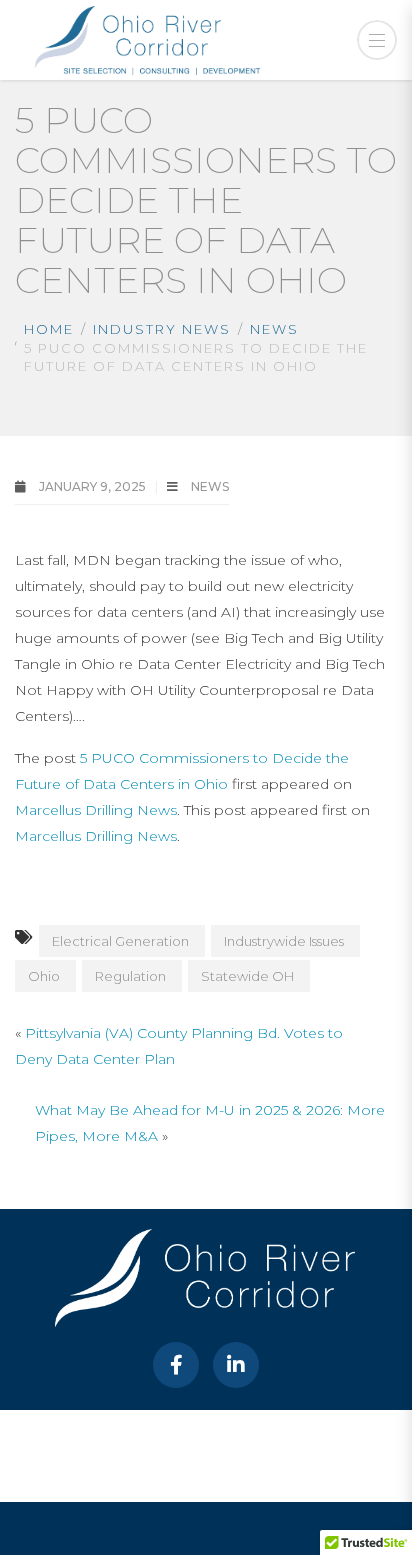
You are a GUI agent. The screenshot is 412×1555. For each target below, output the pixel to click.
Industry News (162, 329)
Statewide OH (247, 976)
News (274, 329)
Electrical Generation (120, 941)
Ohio (44, 976)
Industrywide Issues (284, 941)
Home (49, 329)
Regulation (130, 976)
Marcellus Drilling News (96, 810)
